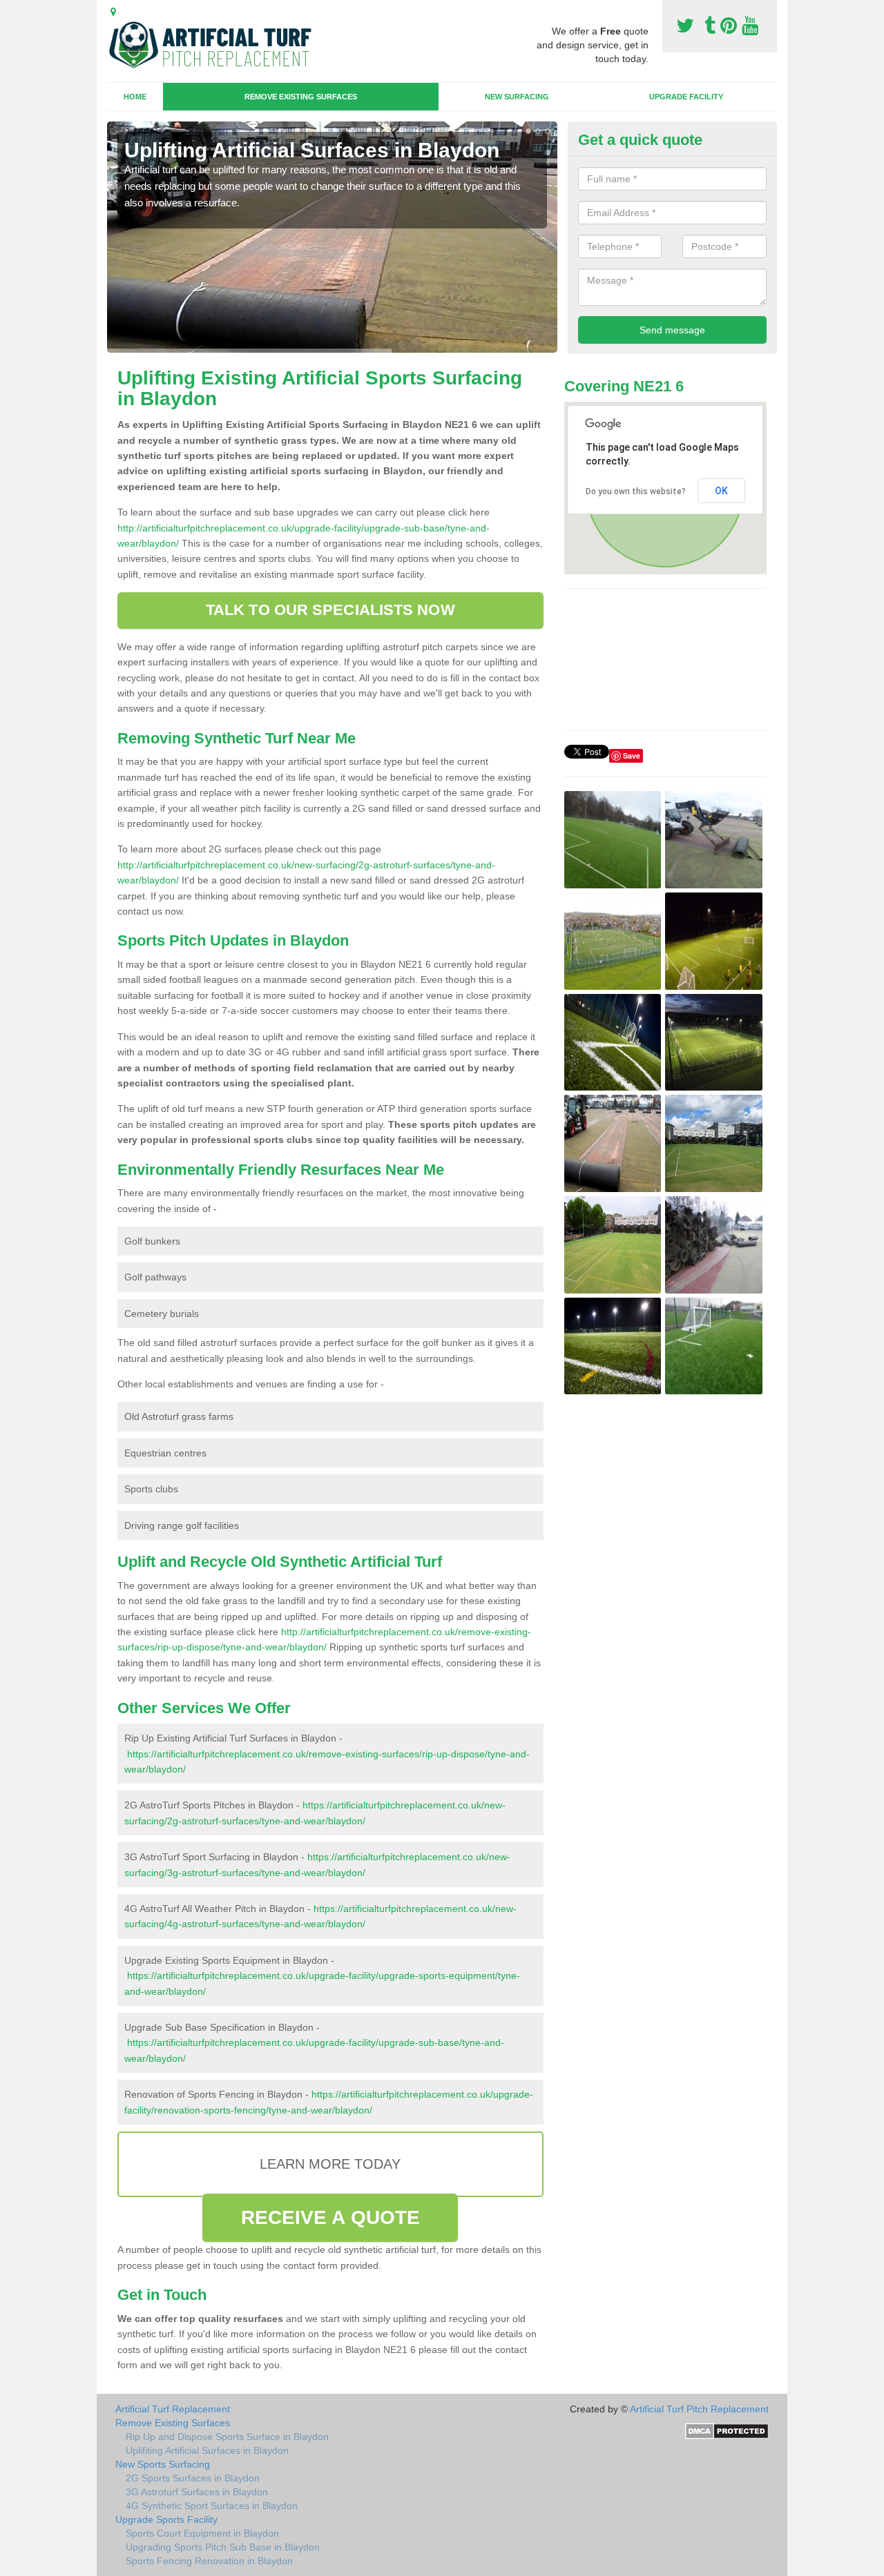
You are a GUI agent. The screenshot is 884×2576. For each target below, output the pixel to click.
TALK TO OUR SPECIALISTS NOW (330, 610)
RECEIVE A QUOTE (331, 2217)
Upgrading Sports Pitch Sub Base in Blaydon (223, 2547)
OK (721, 491)
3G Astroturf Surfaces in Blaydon (197, 2492)
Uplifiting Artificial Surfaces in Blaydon (207, 2450)
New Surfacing (517, 97)
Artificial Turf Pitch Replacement (699, 2409)
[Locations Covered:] (113, 12)
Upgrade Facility (686, 97)
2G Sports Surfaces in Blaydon (193, 2478)
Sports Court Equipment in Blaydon (202, 2533)
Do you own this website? (636, 491)
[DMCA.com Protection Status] (727, 2430)
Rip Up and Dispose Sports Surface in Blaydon (227, 2437)
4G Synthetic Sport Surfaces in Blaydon (212, 2506)
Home (135, 97)
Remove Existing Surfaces (301, 97)
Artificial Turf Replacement (173, 2409)
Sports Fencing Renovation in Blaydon (209, 2561)
